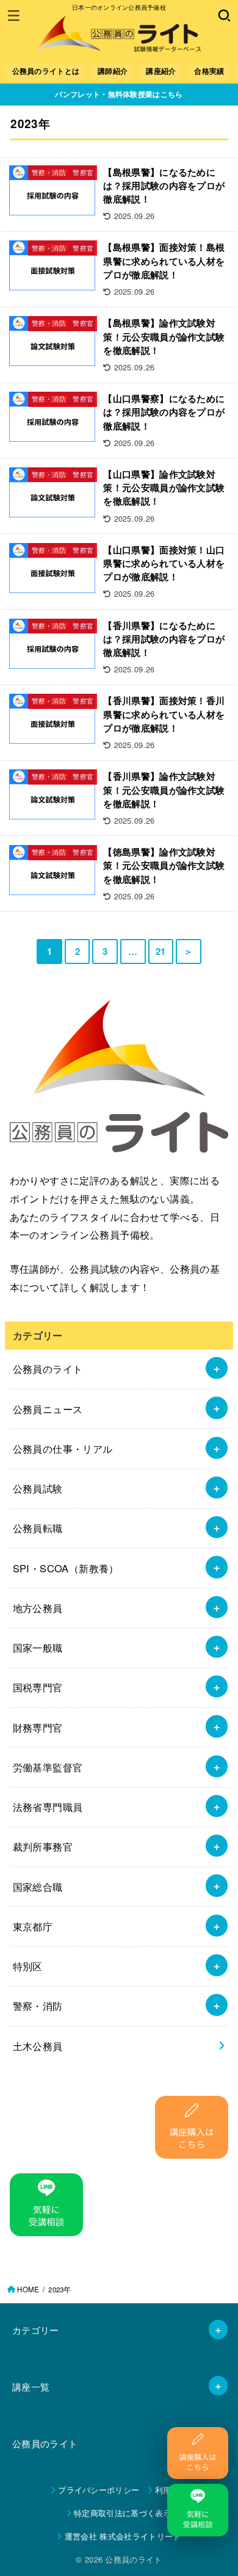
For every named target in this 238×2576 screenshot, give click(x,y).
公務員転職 (38, 1528)
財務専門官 (38, 1727)
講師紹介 (113, 71)
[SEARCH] (224, 15)
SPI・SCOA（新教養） (66, 1568)
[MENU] (14, 15)
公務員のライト (48, 1369)
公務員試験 (38, 1488)
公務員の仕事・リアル (63, 1448)
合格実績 (209, 71)
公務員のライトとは (46, 71)
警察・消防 (38, 2006)
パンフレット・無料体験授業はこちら (119, 94)
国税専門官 (38, 1687)
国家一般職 (38, 1647)
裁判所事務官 (43, 1846)
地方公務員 (38, 1608)
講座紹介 (161, 71)
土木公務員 (38, 2046)
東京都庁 (33, 1926)
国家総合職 (38, 1887)
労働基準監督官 (48, 1767)
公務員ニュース (48, 1409)
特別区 (28, 1966)
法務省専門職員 (48, 1807)
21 (161, 951)
